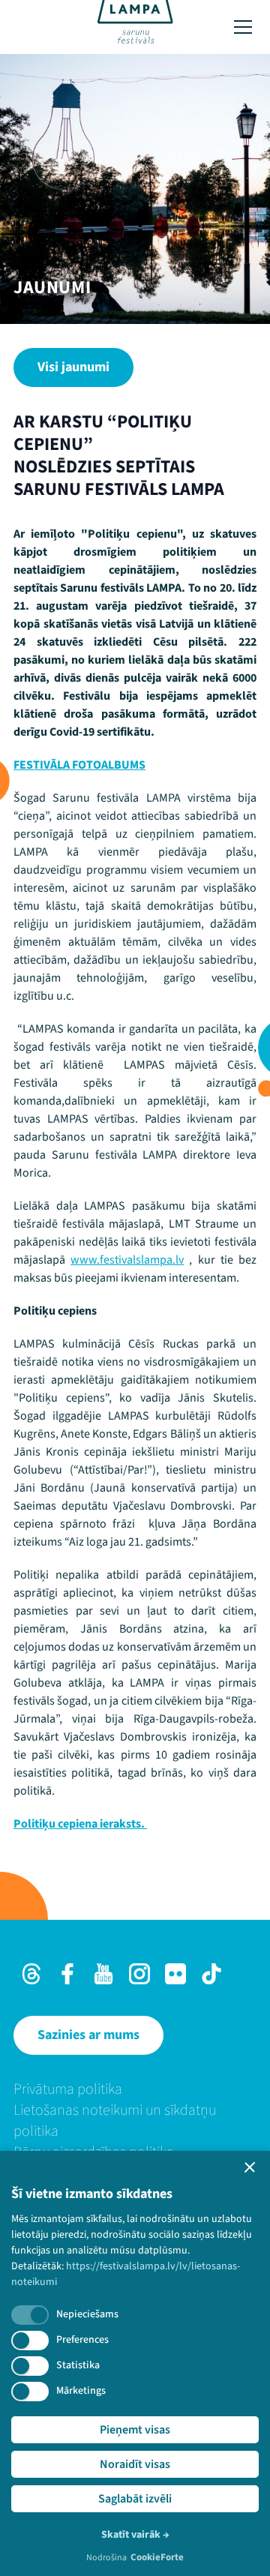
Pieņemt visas (135, 2430)
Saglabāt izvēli (135, 2499)
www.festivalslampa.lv (127, 1260)
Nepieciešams (87, 2314)
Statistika (78, 2365)
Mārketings (81, 2391)
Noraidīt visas (135, 2464)
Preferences (82, 2340)
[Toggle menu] (243, 27)
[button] (250, 2167)
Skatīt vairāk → (135, 2535)
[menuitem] (135, 2089)
